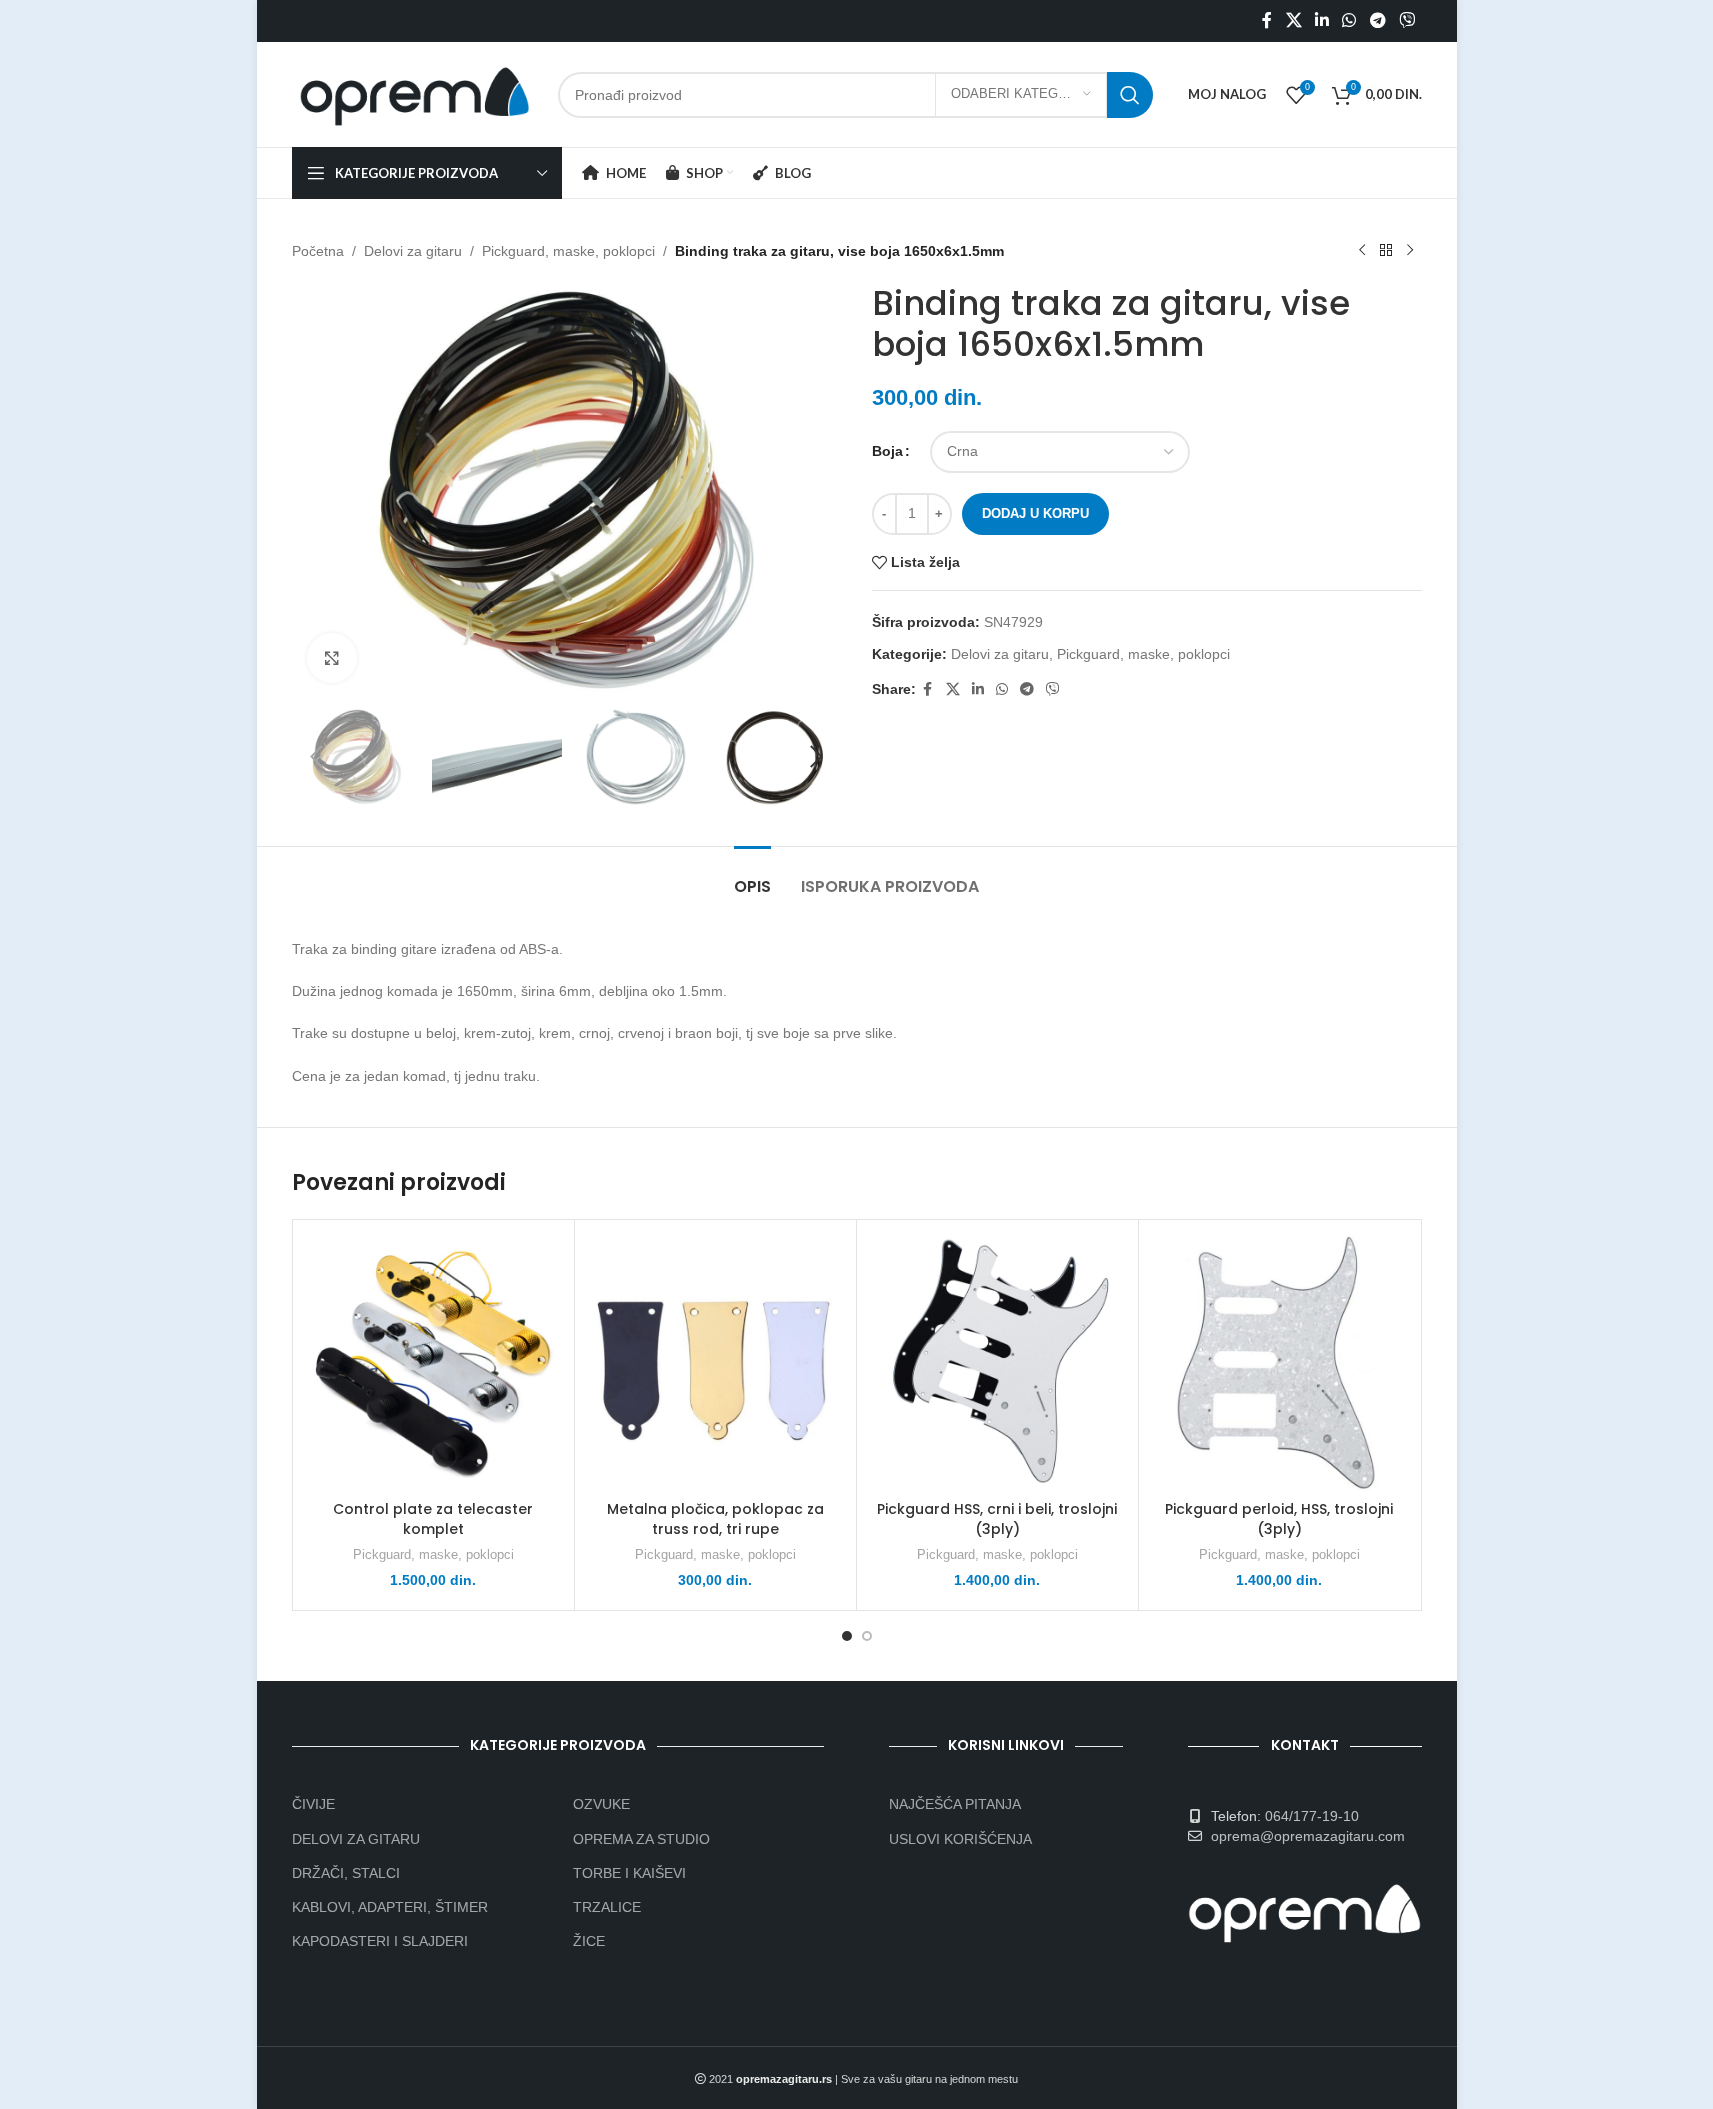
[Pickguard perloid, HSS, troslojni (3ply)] (1279, 1360)
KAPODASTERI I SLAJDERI (380, 1941)
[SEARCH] (1130, 95)
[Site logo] (415, 93)
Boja (887, 451)
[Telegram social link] (1377, 20)
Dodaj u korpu (1035, 513)
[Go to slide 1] (847, 1636)
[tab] (752, 876)
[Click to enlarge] (332, 658)
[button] (317, 757)
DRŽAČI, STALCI (346, 1873)
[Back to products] (1386, 251)
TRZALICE (607, 1907)
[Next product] (1410, 251)
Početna (318, 251)
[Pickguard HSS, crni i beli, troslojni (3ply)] (997, 1360)
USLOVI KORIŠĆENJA (960, 1839)
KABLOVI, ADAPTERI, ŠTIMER (390, 1907)
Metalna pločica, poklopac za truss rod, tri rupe (715, 1519)
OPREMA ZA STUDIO (641, 1839)
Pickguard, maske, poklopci (568, 251)
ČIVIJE (313, 1804)
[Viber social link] (1406, 20)
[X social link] (1293, 20)
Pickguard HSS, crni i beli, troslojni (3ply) (997, 1519)
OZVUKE (601, 1804)
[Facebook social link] (1267, 20)
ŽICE (589, 1941)
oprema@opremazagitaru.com (1308, 1836)
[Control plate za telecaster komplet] (433, 1360)
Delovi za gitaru (413, 251)
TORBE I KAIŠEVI (629, 1873)
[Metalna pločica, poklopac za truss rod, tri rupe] (715, 1360)
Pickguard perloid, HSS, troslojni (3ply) (1279, 1519)
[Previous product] (1362, 251)
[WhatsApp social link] (1349, 20)
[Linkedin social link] (1321, 20)
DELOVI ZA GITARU (356, 1839)
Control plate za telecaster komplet (433, 1519)
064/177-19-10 (1312, 1816)
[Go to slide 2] (867, 1636)
